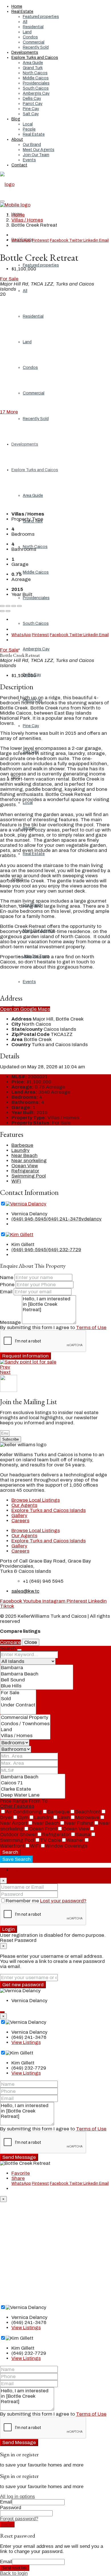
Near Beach (24, 1155)
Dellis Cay (32, 99)
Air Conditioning (24, 1812)
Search (10, 1852)
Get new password (23, 1985)
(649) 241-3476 (64, 1219)
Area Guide (33, 63)
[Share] (8, 606)
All (25, 22)
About (17, 139)
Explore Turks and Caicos (35, 58)
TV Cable (51, 1840)
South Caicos (36, 88)
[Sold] (18, 1699)
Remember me (23, 1901)
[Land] (25, 1730)
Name (7, 1277)
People (29, 129)
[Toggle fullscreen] (14, 606)
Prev (5, 1367)
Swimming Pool (29, 1176)
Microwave (87, 1817)
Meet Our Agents (39, 150)
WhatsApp (21, 240)
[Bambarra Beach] (37, 1674)
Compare (10, 1642)
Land (27, 32)
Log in (7, 2524)
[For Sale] (18, 1693)
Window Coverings (66, 1846)
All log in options (18, 2497)
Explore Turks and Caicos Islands (49, 1510)
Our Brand (32, 145)
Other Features (17, 1806)
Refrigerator (25, 1171)
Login (9, 1929)
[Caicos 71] (33, 1783)
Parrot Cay (33, 104)
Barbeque (22, 1145)
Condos (30, 37)
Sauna (83, 1835)
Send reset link (15, 2568)
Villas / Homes (27, 220)
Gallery (19, 1515)
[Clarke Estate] (33, 1789)
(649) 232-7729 (64, 1250)
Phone (7, 1285)
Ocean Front (43, 1829)
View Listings (26, 2042)
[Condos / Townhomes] (25, 1724)
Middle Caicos (36, 78)
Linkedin (91, 240)
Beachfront (88, 1812)
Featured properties (41, 17)
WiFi (16, 1181)
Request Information (25, 1356)
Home (17, 6)
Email (104, 240)
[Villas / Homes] (25, 1736)
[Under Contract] (18, 1705)
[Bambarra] (37, 1668)
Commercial (34, 42)
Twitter (76, 240)
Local (28, 124)
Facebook (59, 240)
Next (5, 1372)
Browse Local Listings (36, 1500)
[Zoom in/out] (19, 606)
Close (31, 1642)
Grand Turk (33, 68)
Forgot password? (19, 2519)
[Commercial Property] (25, 1718)
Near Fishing (79, 1823)
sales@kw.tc (25, 1591)
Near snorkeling (29, 1161)
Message (10, 1322)
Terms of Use (91, 1328)
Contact (19, 165)
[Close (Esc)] (2, 606)
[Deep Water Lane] (33, 1795)
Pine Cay (31, 109)
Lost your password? (63, 1901)
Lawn (64, 1817)
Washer (75, 1840)
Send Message (19, 2157)
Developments (25, 52)
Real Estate (22, 12)
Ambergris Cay (36, 93)
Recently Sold (36, 47)
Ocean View (25, 1166)
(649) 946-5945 (29, 1219)
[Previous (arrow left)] (2, 611)
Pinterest (40, 240)
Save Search (17, 1859)
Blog (16, 119)
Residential (33, 27)
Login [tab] (18, 1870)
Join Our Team (36, 155)
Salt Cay (31, 114)
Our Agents (24, 1505)
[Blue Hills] (37, 1686)
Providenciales (36, 83)
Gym (23, 1817)
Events (29, 160)
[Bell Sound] (37, 1680)
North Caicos (35, 73)
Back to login (14, 2573)
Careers (20, 1521)
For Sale (9, 279)
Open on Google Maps (25, 1009)
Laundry (20, 1150)
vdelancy (92, 1219)
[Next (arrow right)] (8, 611)
